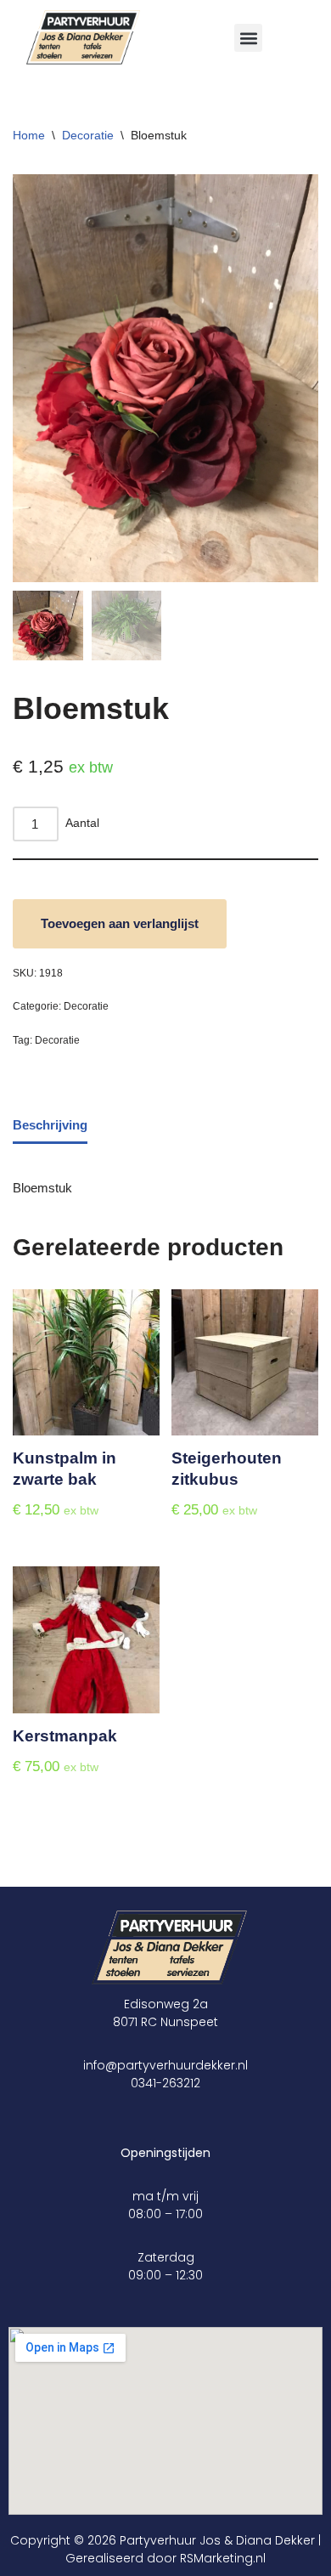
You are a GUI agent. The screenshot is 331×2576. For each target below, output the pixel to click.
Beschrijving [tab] (50, 1125)
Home (29, 135)
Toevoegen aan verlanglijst (120, 923)
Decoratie (88, 135)
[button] (248, 38)
